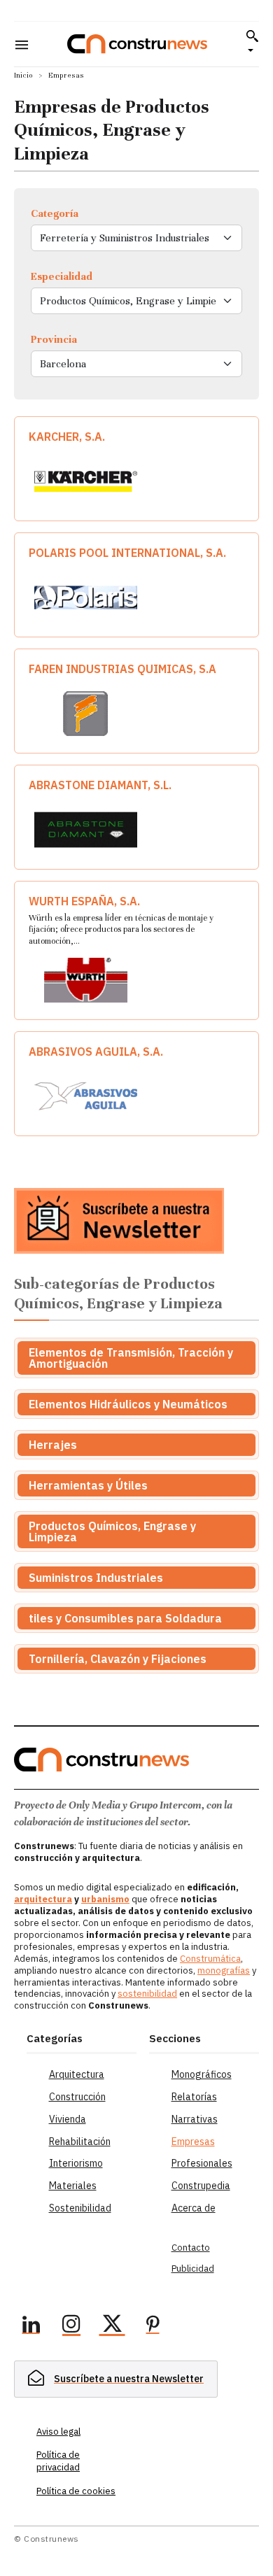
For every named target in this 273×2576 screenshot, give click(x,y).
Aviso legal (58, 2432)
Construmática (210, 1959)
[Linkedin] (31, 2326)
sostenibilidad (147, 1994)
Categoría (55, 213)
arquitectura (43, 1899)
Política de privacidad (58, 2461)
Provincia (54, 339)
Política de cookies (76, 2491)
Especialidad (62, 276)
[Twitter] (112, 2326)
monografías (224, 1970)
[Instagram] (71, 2326)
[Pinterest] (153, 2326)
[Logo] (137, 44)
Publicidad (193, 2269)
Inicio (23, 75)
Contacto (191, 2248)
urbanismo (105, 1899)
